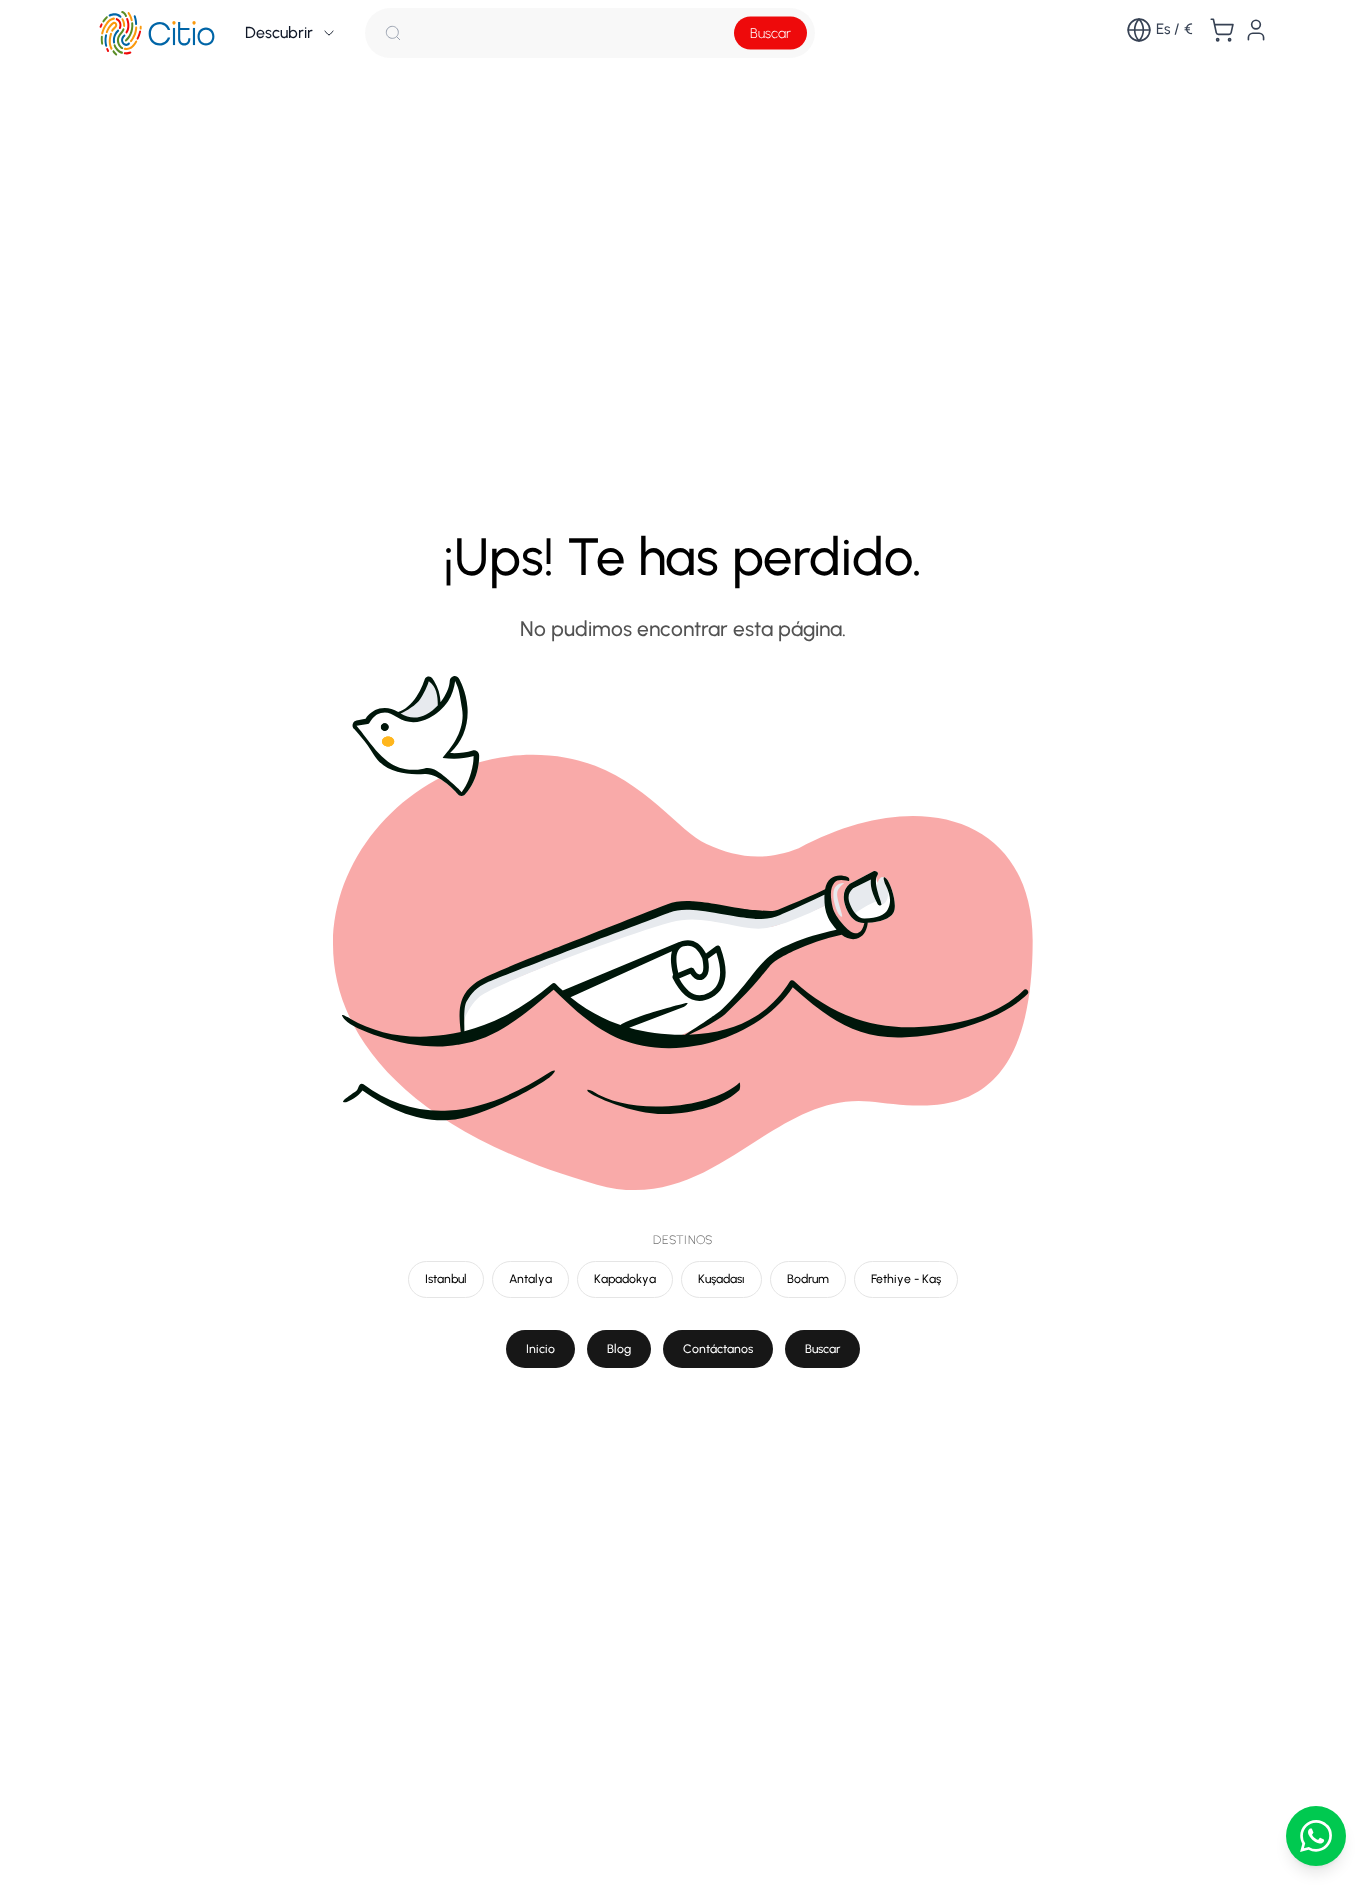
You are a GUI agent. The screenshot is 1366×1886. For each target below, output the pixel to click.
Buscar (770, 33)
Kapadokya (625, 1278)
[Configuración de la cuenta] (1256, 30)
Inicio (540, 1348)
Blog (619, 1348)
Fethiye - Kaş (906, 1278)
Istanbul (446, 1278)
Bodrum (808, 1278)
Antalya (530, 1278)
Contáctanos (718, 1348)
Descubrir (279, 32)
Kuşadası (721, 1278)
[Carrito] (1222, 30)
